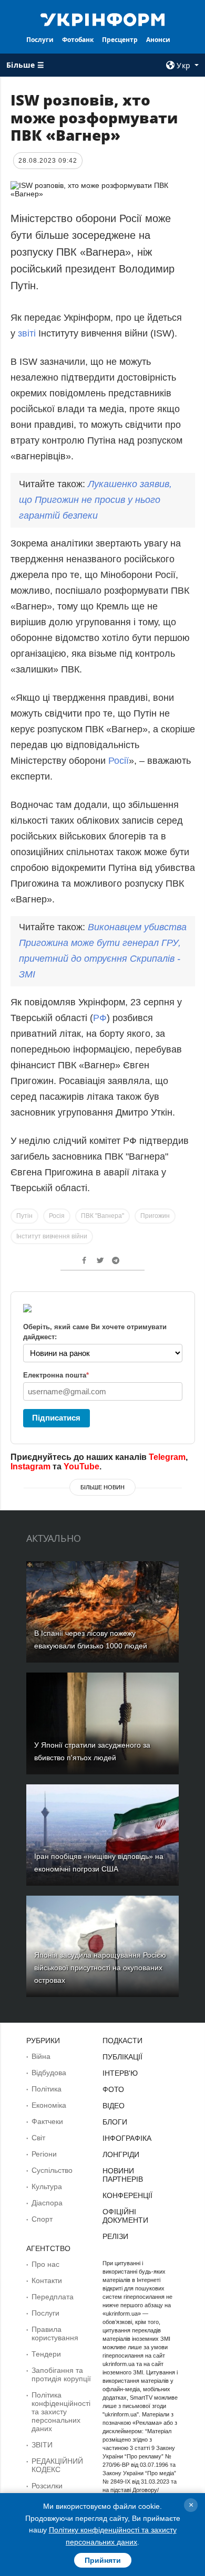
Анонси (158, 40)
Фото (113, 2089)
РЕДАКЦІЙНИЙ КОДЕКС (57, 2465)
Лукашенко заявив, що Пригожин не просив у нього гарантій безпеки (95, 500)
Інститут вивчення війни (52, 1236)
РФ (100, 1018)
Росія (57, 1216)
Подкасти (122, 2041)
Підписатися (56, 1418)
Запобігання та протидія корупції (61, 2374)
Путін (24, 1216)
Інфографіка (127, 2138)
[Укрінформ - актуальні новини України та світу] (102, 19)
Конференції (127, 2195)
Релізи (115, 2236)
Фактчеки (47, 2121)
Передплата (53, 2297)
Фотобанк (78, 40)
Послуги (40, 40)
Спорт (42, 2219)
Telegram (167, 1457)
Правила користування (55, 2333)
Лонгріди (121, 2154)
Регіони (44, 2154)
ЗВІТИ (42, 2445)
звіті (27, 333)
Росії (119, 761)
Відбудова (49, 2073)
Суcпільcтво (52, 2170)
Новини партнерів (123, 2175)
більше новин (102, 1487)
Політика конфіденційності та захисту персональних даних (61, 2412)
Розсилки (47, 2486)
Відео (114, 2106)
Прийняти (103, 2560)
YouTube (81, 1466)
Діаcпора (47, 2203)
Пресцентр (120, 40)
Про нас (45, 2264)
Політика (47, 2089)
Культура (47, 2186)
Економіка (49, 2105)
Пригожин (155, 1216)
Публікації (122, 2057)
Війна (41, 2056)
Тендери (46, 2354)
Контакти (47, 2280)
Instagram (30, 1466)
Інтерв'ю (120, 2073)
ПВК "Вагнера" (102, 1216)
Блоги (115, 2122)
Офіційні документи (125, 2216)
